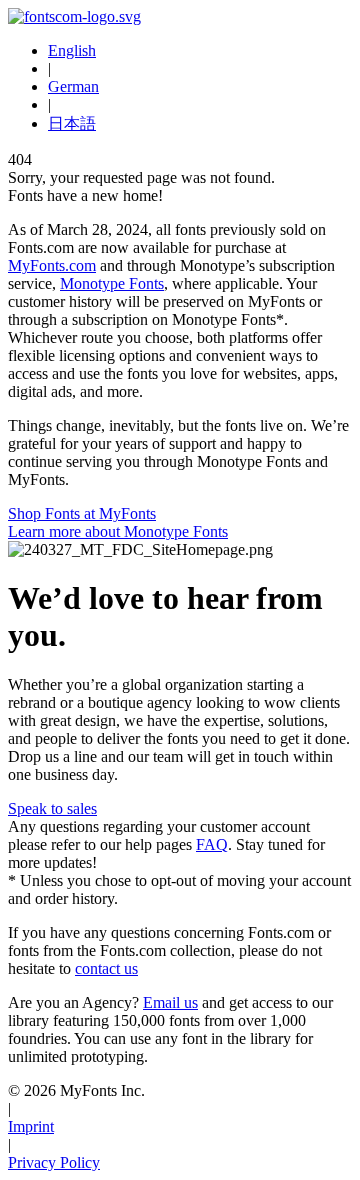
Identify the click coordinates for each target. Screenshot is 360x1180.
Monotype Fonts (112, 283)
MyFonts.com (52, 265)
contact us (106, 968)
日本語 (72, 123)
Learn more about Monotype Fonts (118, 531)
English (72, 50)
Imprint (31, 1126)
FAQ (212, 844)
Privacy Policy (54, 1162)
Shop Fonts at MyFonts (82, 513)
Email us (170, 1002)
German (73, 86)
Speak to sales (52, 808)
